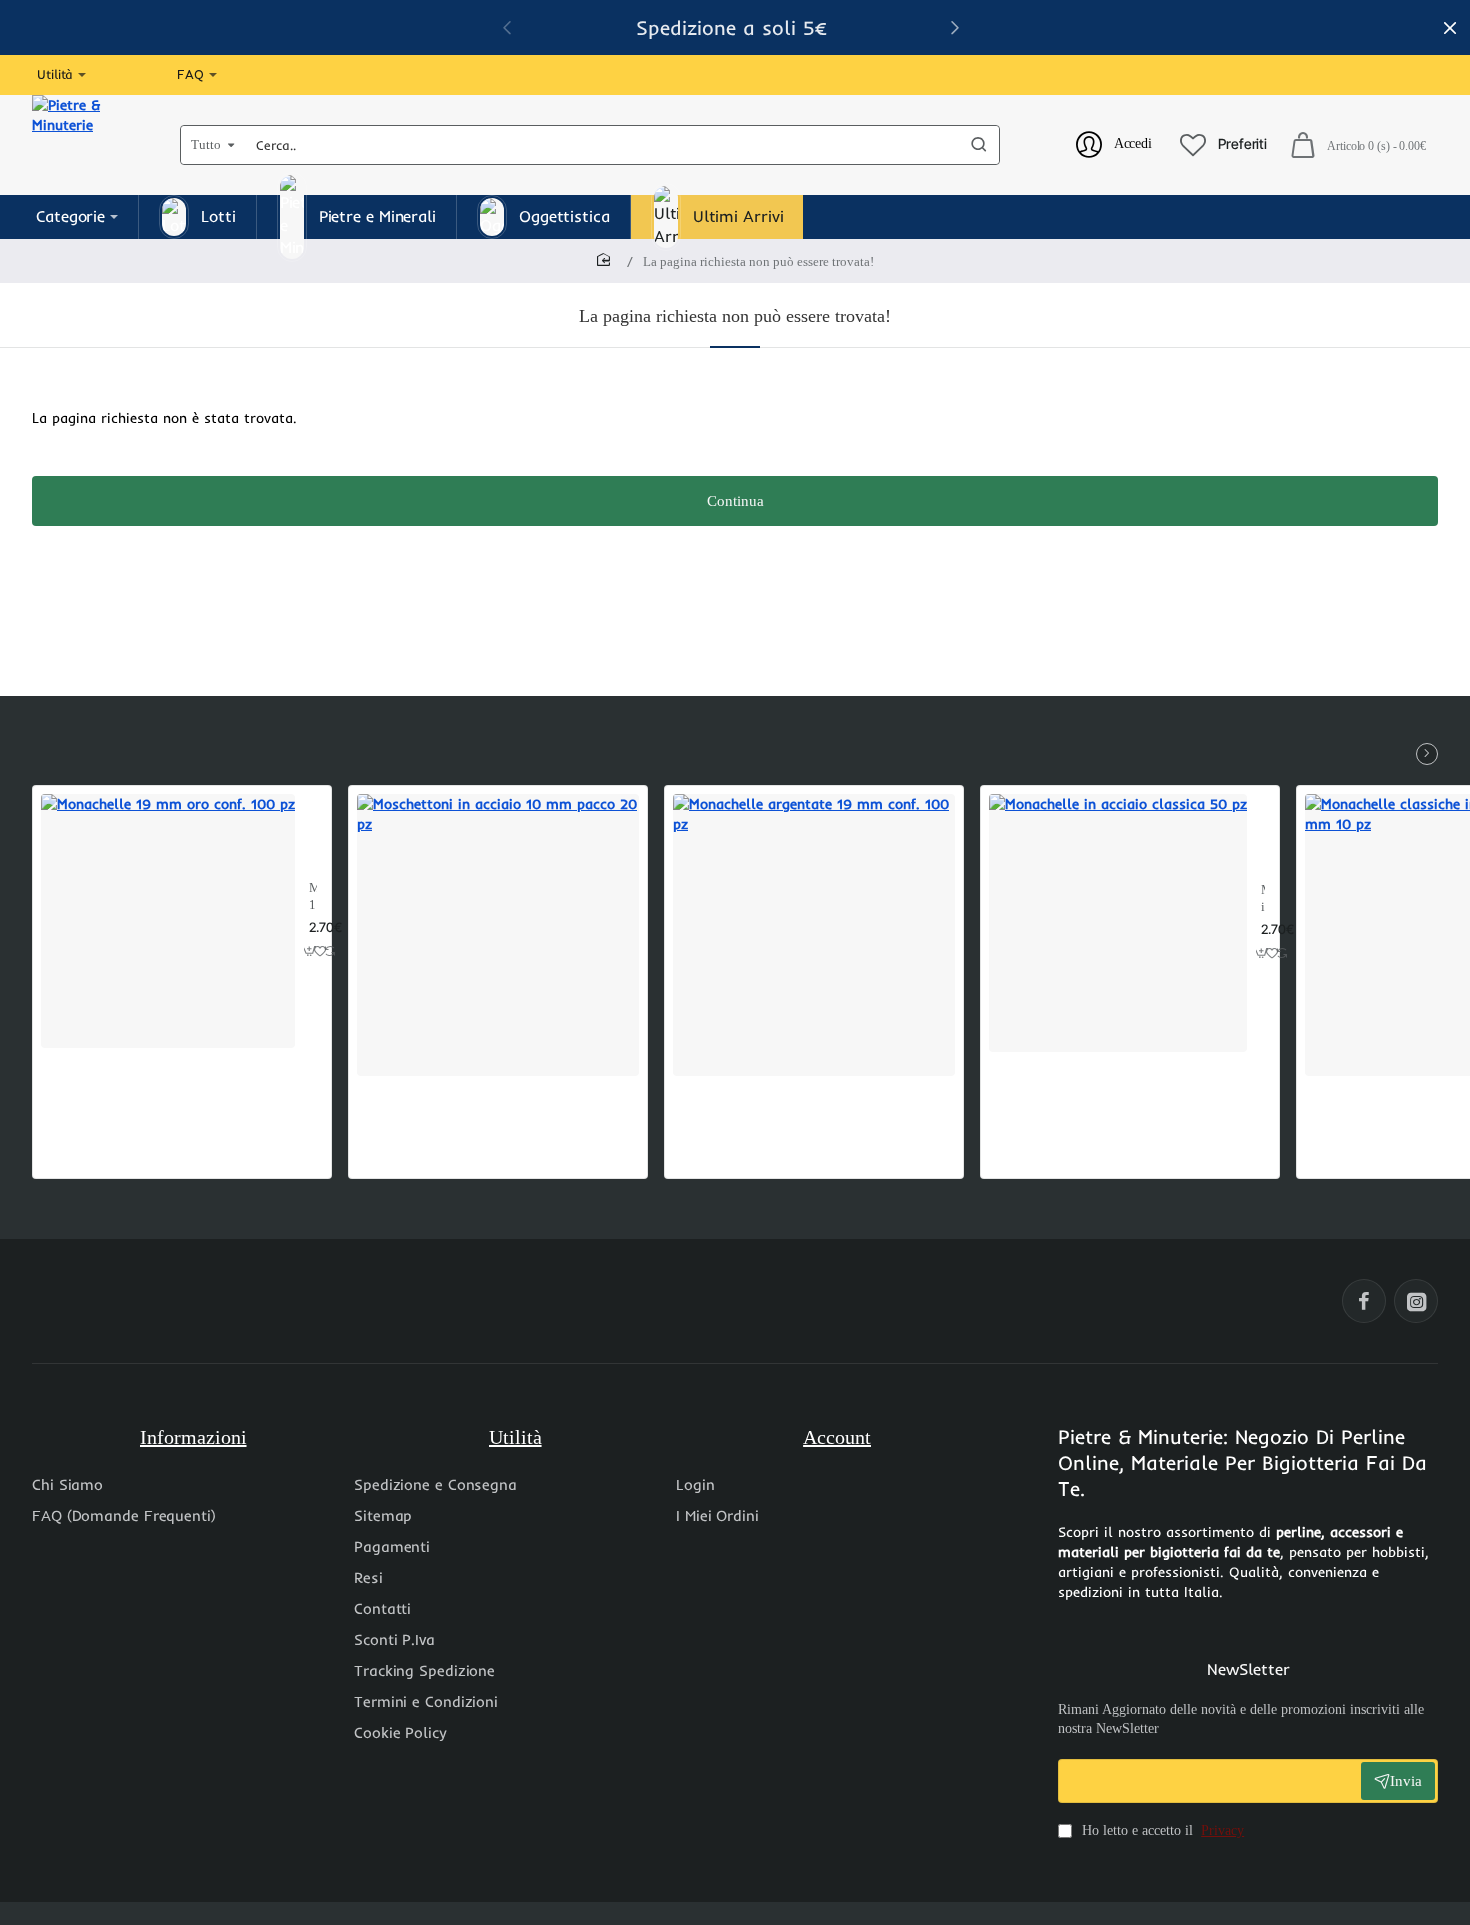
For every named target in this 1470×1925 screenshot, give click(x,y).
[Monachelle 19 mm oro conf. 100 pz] (168, 921)
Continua (735, 501)
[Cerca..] (979, 145)
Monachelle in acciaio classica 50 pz (1263, 899)
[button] (310, 951)
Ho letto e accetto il (1161, 1830)
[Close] (1450, 28)
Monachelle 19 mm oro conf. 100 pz (313, 897)
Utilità (515, 1437)
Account (837, 1437)
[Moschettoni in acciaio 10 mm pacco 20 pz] (498, 935)
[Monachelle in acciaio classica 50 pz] (1118, 923)
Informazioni (193, 1437)
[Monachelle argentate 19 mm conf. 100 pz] (814, 935)
